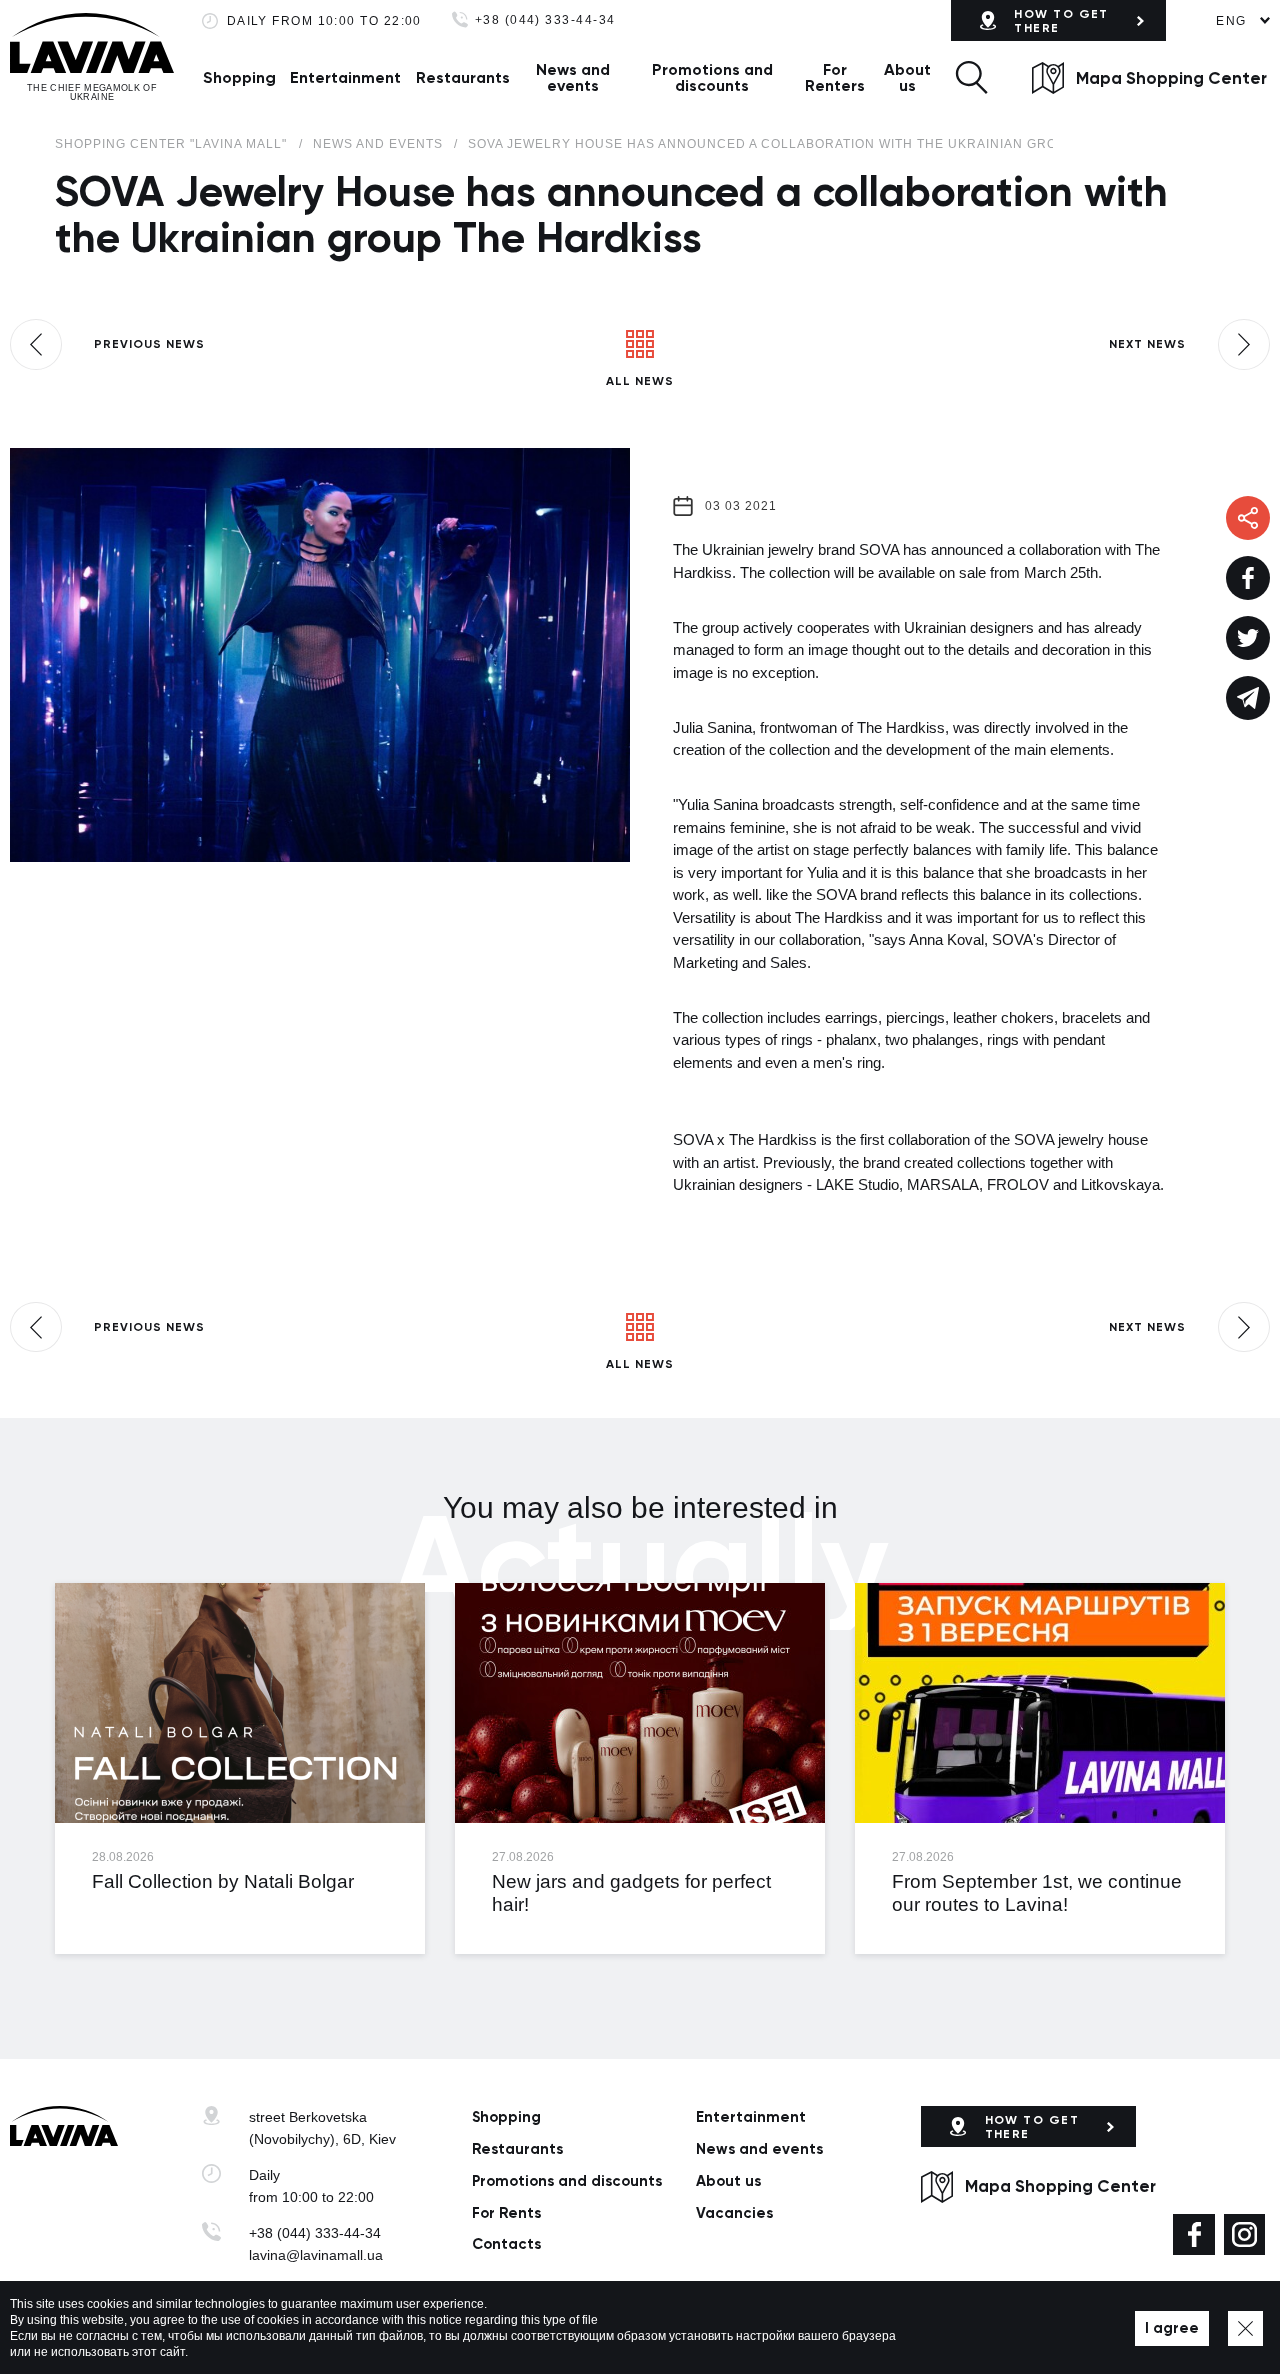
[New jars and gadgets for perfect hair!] (640, 1703)
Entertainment (345, 77)
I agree (1172, 2328)
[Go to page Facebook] (1193, 2234)
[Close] (1245, 2328)
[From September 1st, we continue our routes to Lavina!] (1040, 1703)
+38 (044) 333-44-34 (545, 20)
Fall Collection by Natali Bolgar (223, 1881)
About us (907, 77)
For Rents (506, 2213)
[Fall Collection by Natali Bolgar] (240, 1703)
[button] (971, 77)
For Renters (835, 77)
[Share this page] (1248, 578)
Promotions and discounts (712, 77)
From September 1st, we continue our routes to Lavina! (1037, 1893)
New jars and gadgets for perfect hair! (631, 1893)
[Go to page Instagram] (1244, 2234)
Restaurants (463, 77)
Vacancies (734, 2213)
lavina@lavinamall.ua (316, 2255)
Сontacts (506, 2244)
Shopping (239, 77)
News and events (573, 77)
